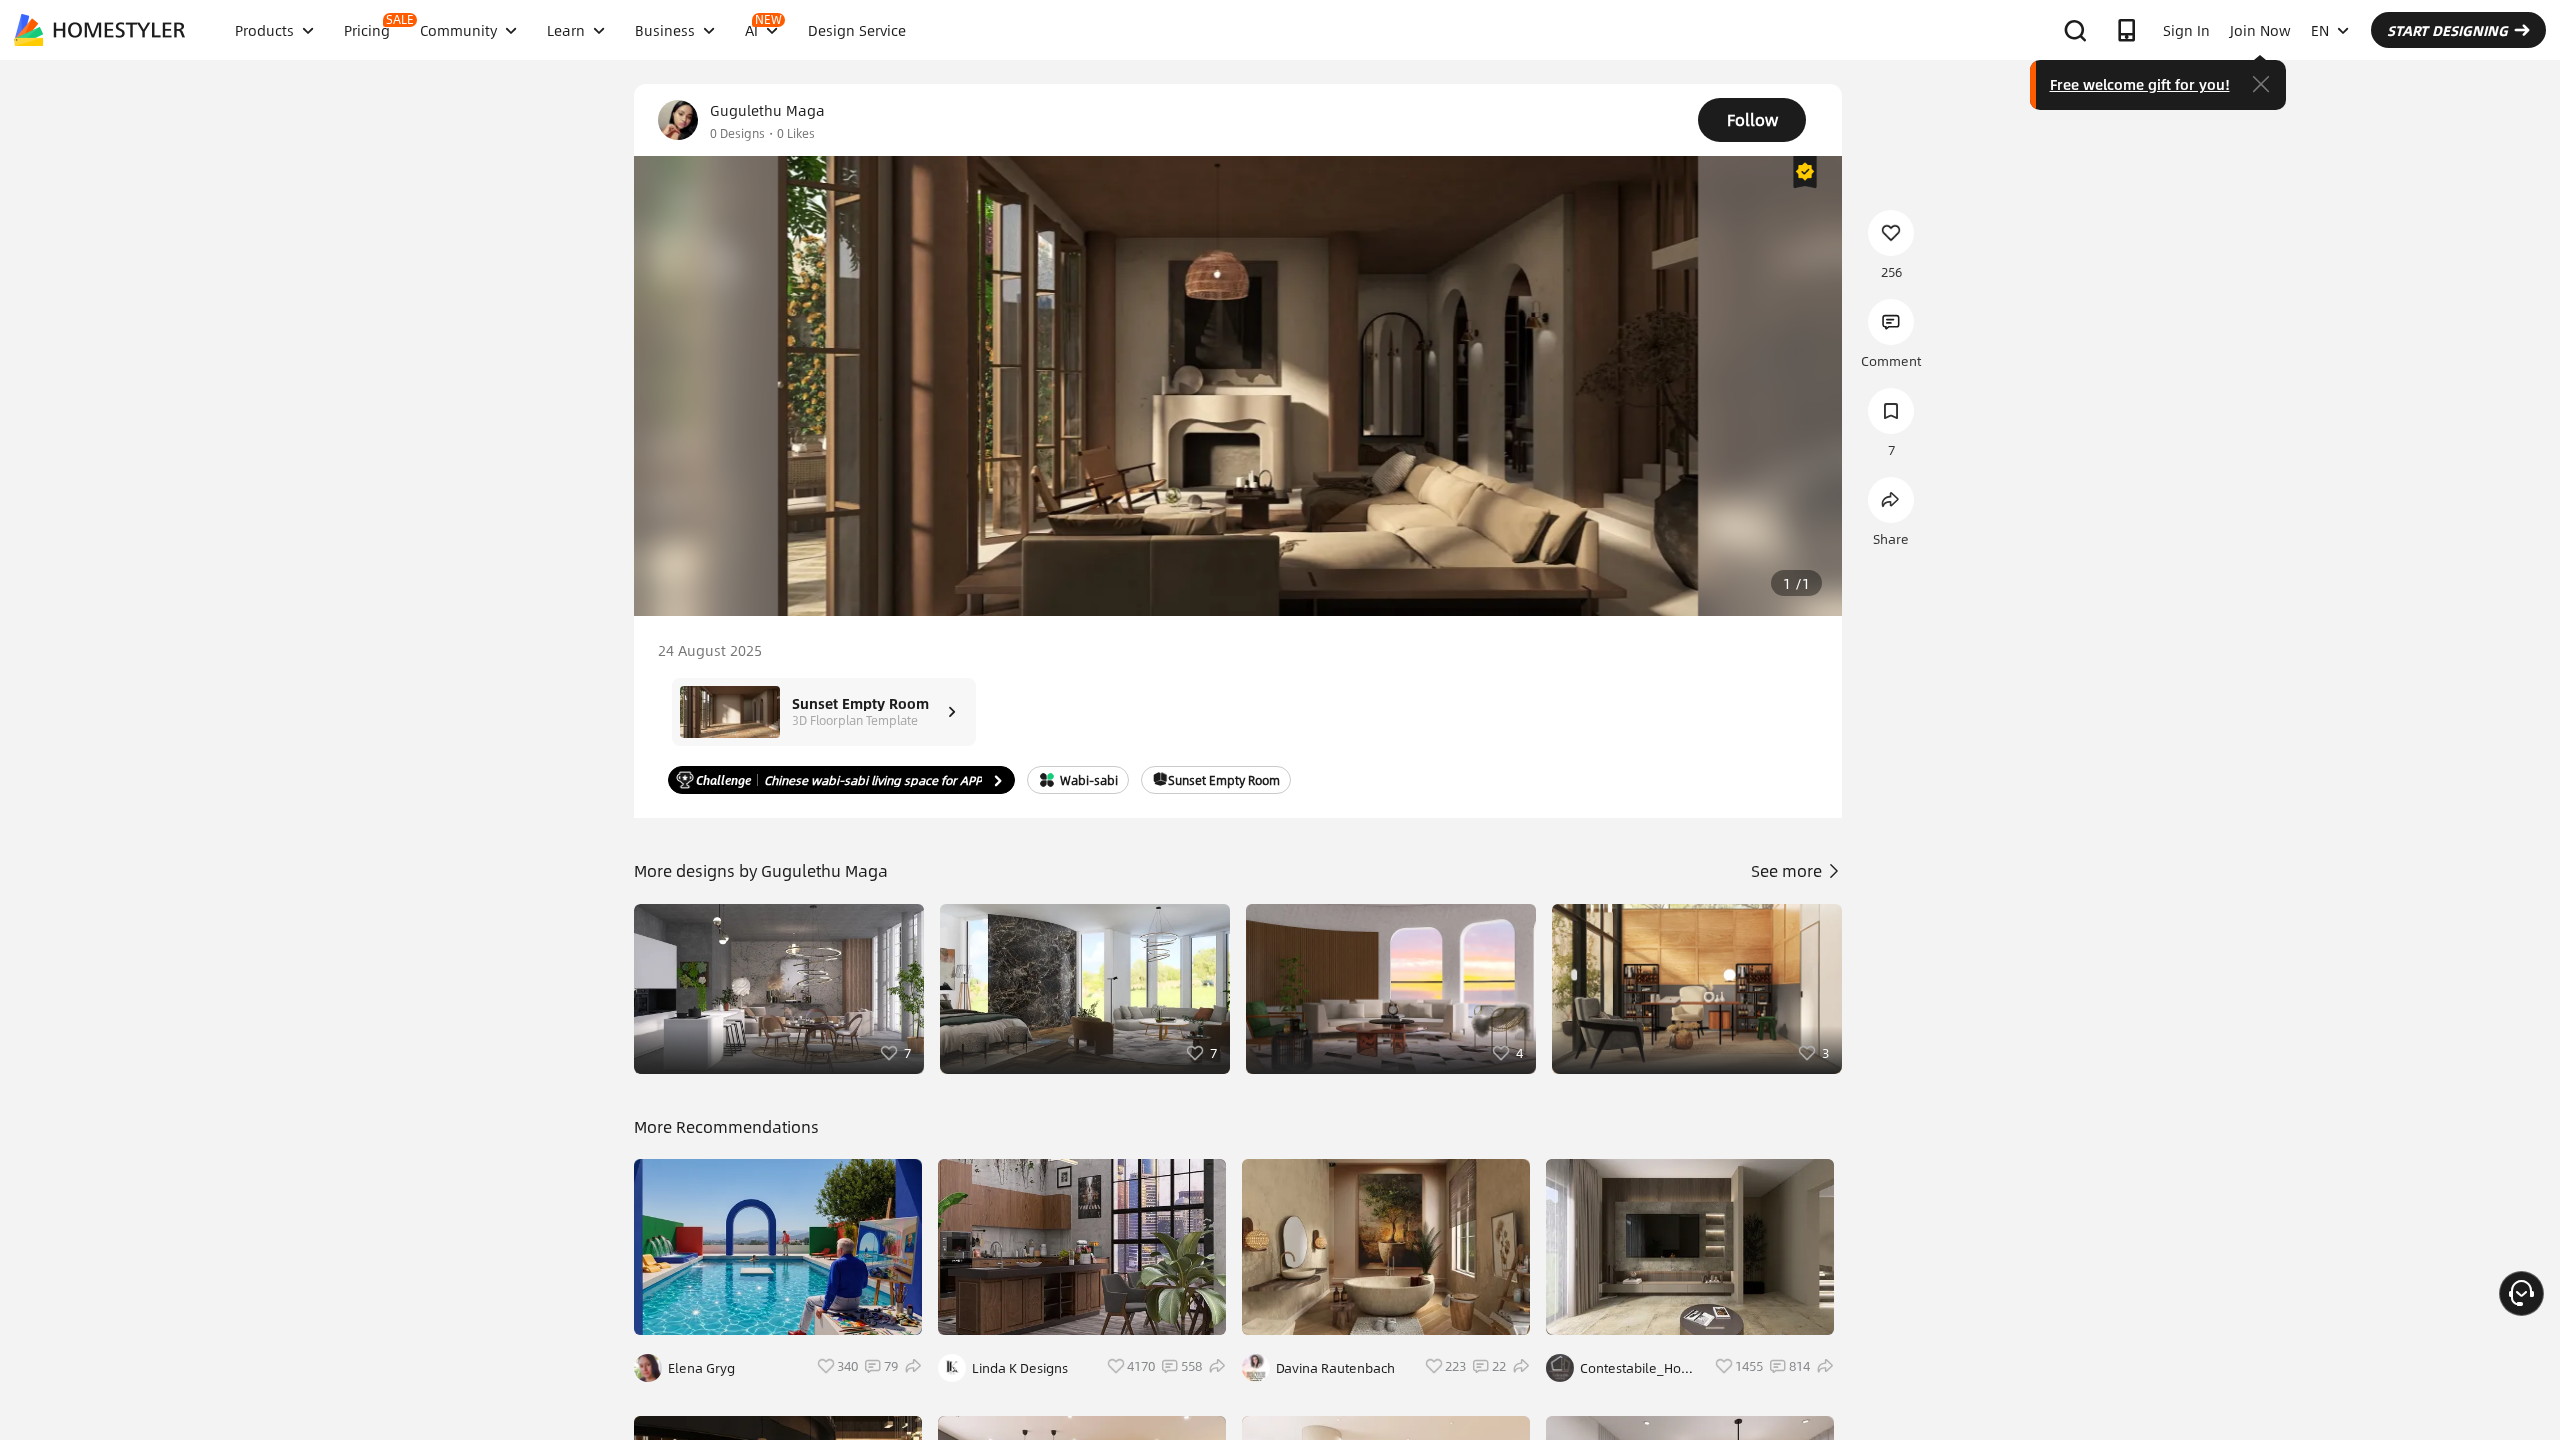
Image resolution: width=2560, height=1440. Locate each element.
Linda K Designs (1020, 1368)
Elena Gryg (701, 1368)
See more (1788, 870)
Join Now (2260, 30)
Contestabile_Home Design (1640, 1368)
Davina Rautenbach (1335, 1368)
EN (2320, 30)
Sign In (2186, 30)
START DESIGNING (2447, 30)
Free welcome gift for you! (2140, 84)
